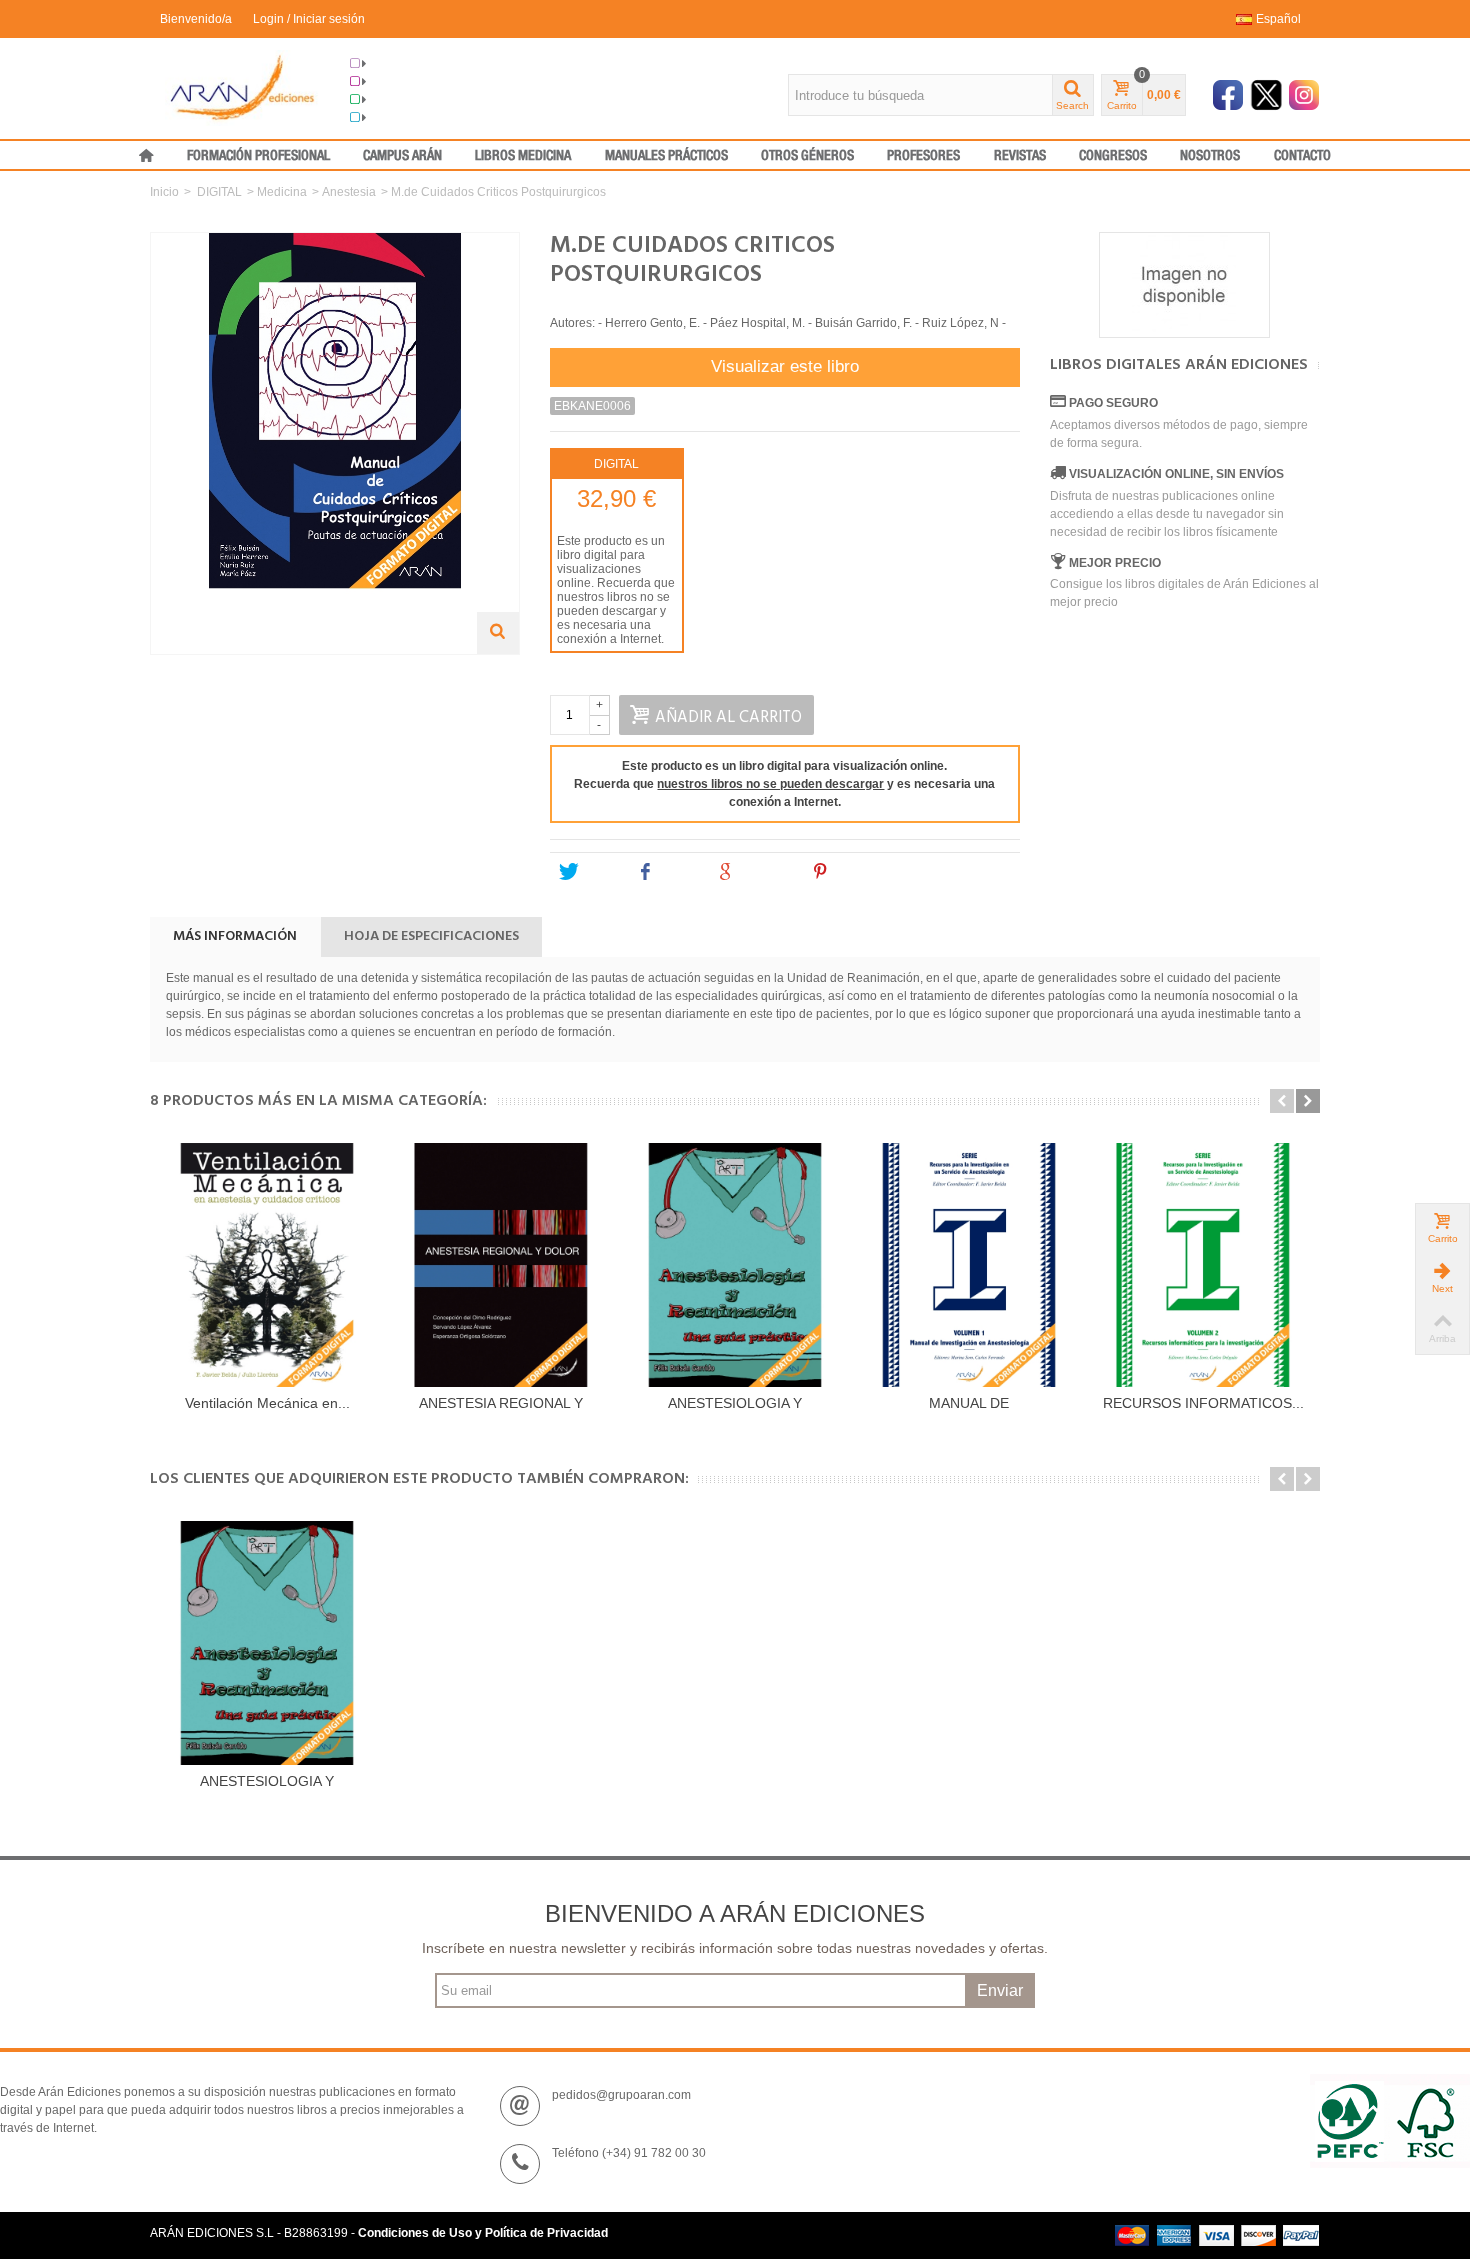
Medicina (282, 192)
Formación (396, 100)
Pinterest (861, 872)
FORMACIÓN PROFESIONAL (258, 156)
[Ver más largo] (498, 633)
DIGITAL (219, 192)
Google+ (765, 872)
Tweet (599, 872)
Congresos (397, 82)
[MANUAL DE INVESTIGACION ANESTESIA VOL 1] (969, 1265)
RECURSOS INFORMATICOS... (1203, 1403)
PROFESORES (923, 156)
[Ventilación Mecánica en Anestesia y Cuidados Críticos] (267, 1265)
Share (678, 872)
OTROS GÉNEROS (807, 156)
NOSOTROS (1210, 156)
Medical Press (406, 118)
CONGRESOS (1113, 156)
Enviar (1000, 1990)
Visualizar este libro (785, 366)
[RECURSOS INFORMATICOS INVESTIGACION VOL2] (1203, 1265)
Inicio (164, 192)
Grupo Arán (398, 64)
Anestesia (349, 192)
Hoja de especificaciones (431, 936)
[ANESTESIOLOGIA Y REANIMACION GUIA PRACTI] (735, 1265)
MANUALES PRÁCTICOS (666, 156)
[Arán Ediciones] (242, 87)
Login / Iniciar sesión (309, 19)
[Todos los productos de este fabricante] (1185, 285)
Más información (235, 936)
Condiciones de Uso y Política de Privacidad (483, 2233)
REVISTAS (1020, 156)
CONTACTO (1302, 156)
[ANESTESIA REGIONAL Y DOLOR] (501, 1265)
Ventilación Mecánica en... (267, 1403)
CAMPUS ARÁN (402, 156)
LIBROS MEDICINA (523, 156)
